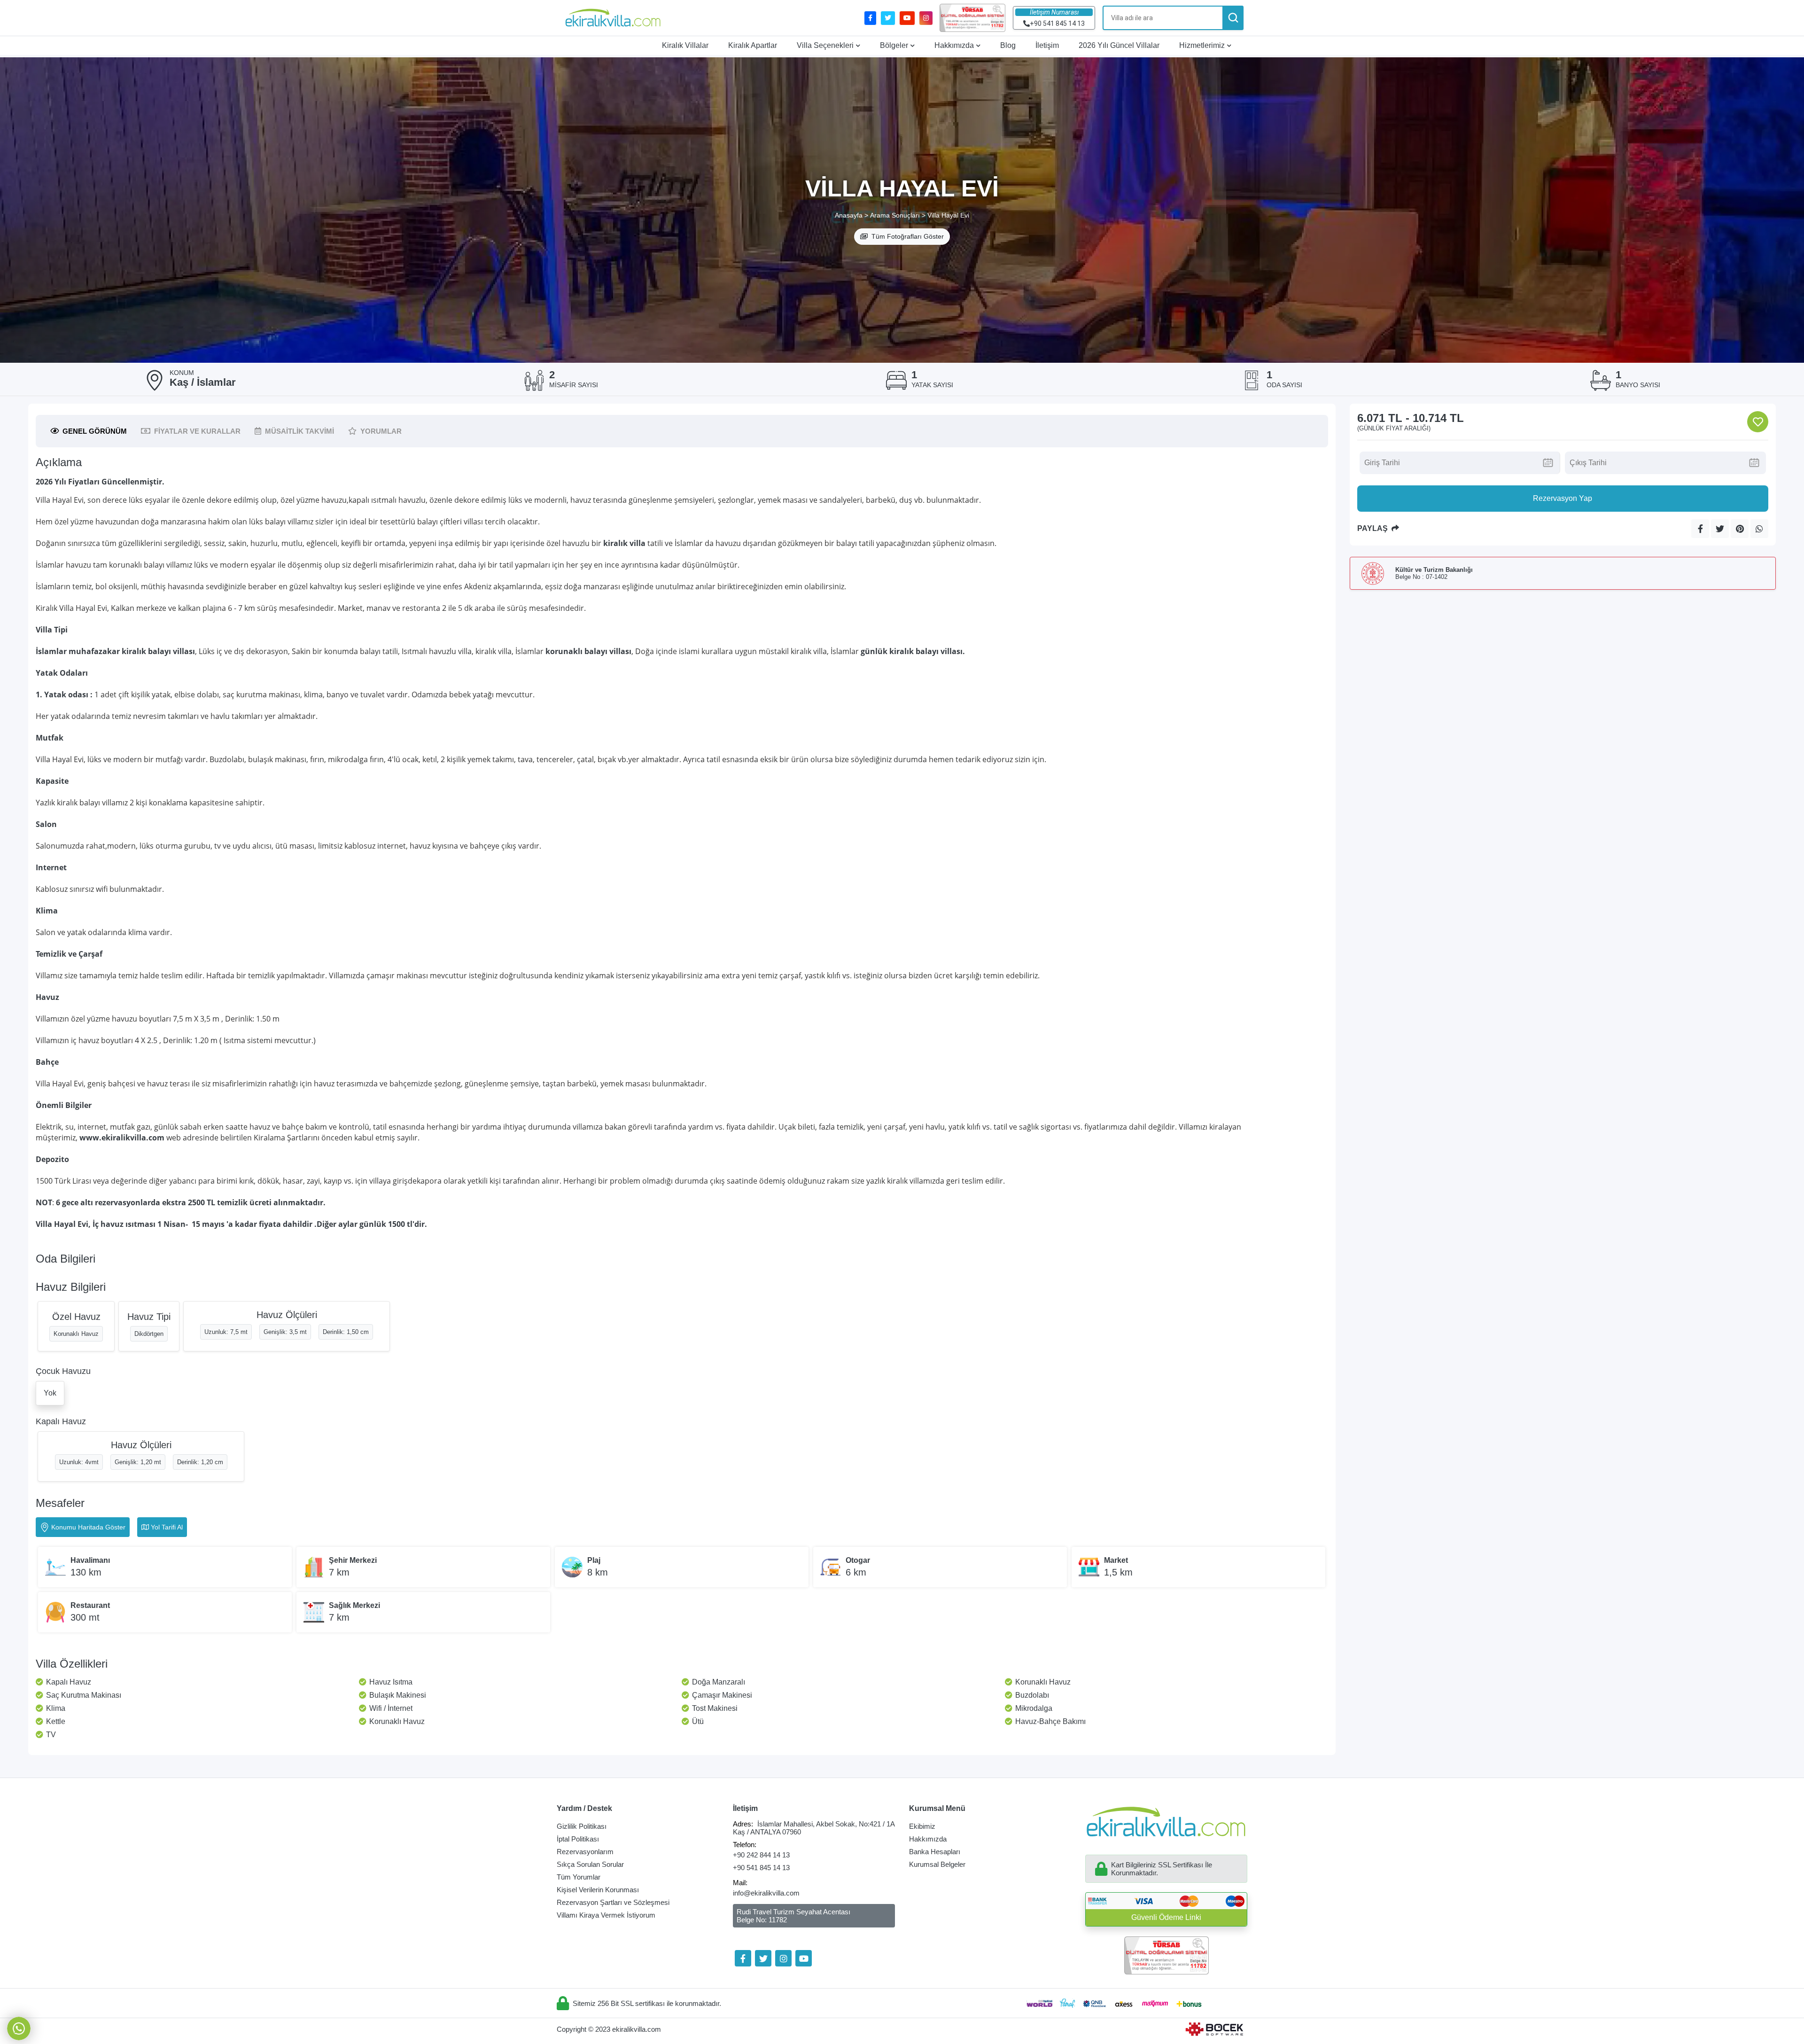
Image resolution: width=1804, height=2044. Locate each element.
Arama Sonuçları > (898, 215)
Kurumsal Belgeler (937, 1864)
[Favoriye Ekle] (1758, 422)
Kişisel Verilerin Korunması (598, 1890)
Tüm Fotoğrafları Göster (908, 236)
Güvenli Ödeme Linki (1166, 1917)
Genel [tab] (95, 431)
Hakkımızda (954, 45)
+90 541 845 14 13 (761, 1868)
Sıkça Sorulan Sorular (590, 1864)
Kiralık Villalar (685, 45)
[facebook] (870, 18)
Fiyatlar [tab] (197, 431)
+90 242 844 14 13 (761, 1855)
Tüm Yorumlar (579, 1877)
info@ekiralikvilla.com (766, 1893)
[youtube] (907, 18)
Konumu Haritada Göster (88, 1527)
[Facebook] (743, 1958)
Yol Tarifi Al (167, 1527)
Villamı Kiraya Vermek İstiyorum (606, 1915)
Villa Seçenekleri (825, 45)
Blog (1008, 45)
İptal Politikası (578, 1839)
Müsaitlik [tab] (299, 431)
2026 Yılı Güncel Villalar (1119, 45)
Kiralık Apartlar (753, 45)
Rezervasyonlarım (585, 1852)
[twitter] (888, 18)
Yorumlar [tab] (381, 431)
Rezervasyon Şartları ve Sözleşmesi (613, 1902)
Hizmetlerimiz (1202, 45)
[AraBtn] (1233, 18)
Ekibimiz (922, 1826)
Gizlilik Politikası (582, 1826)
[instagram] (926, 18)
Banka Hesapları (935, 1852)
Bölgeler (894, 45)
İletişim (1047, 45)
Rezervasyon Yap (1563, 498)
